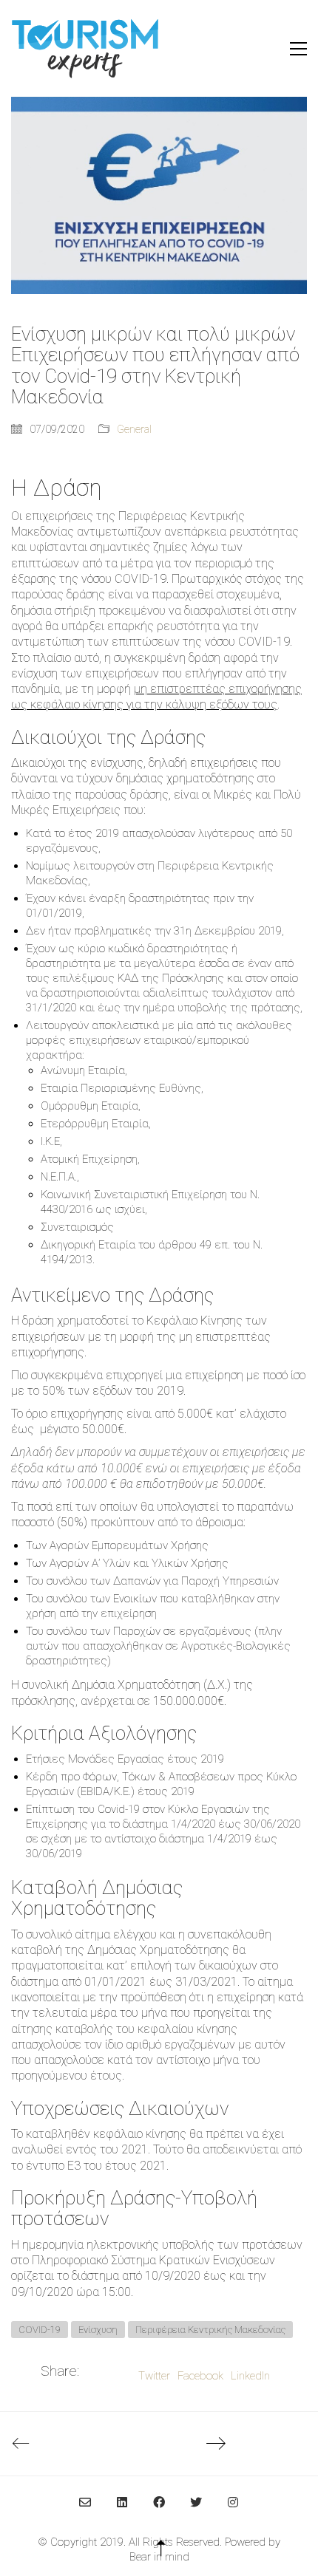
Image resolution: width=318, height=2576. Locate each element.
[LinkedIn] (122, 2502)
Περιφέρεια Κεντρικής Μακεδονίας (210, 2330)
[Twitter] (196, 2502)
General (134, 429)
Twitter (154, 2376)
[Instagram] (233, 2502)
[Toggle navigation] (298, 49)
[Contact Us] (85, 2502)
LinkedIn (250, 2376)
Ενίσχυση (98, 2330)
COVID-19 (40, 2330)
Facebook (200, 2376)
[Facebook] (159, 2502)
